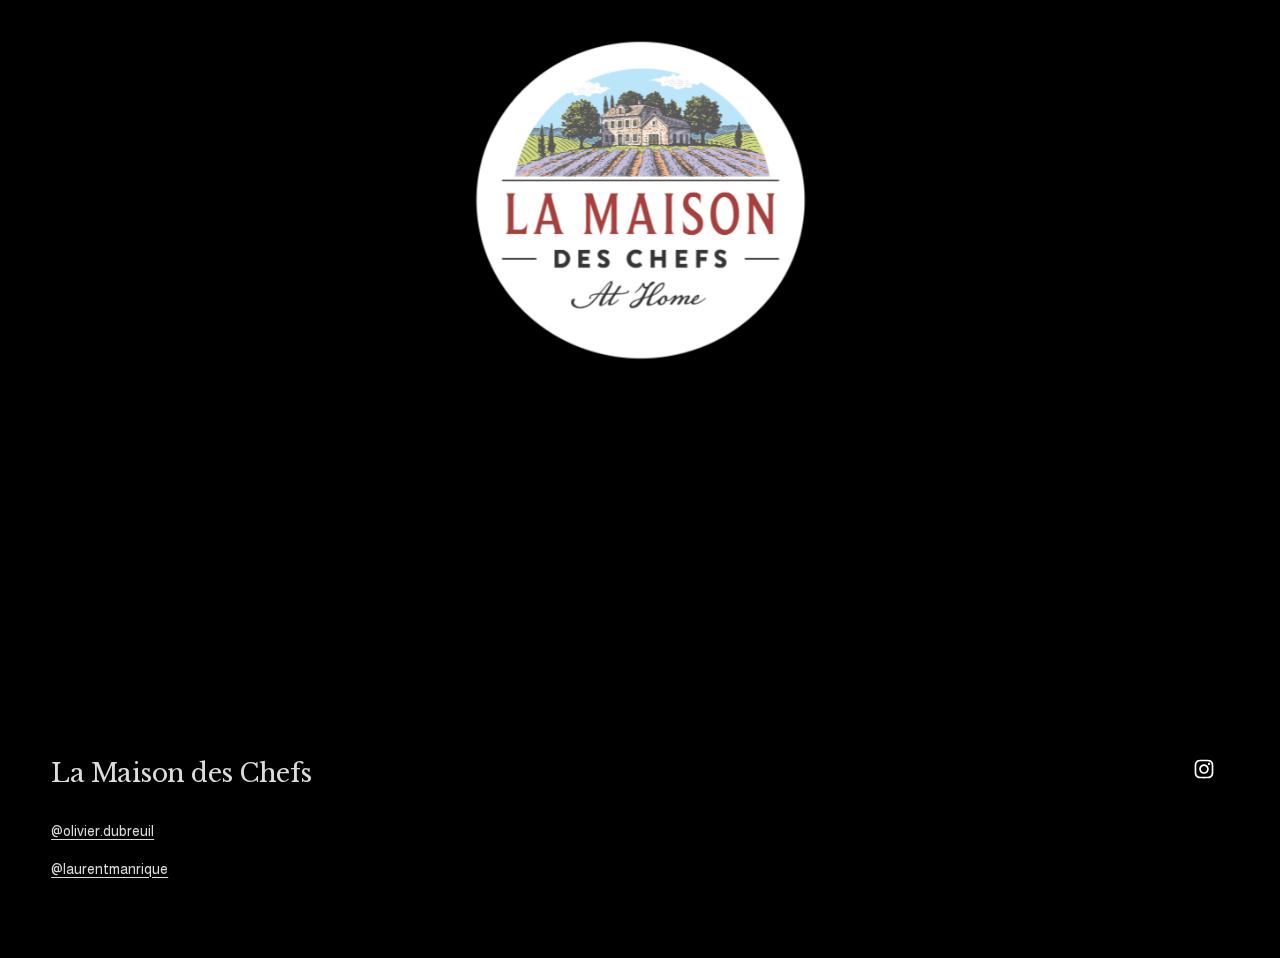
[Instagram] (1204, 769)
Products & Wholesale (307, 199)
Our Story (85, 199)
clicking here (337, 582)
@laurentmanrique (109, 869)
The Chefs (174, 199)
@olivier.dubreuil (102, 831)
